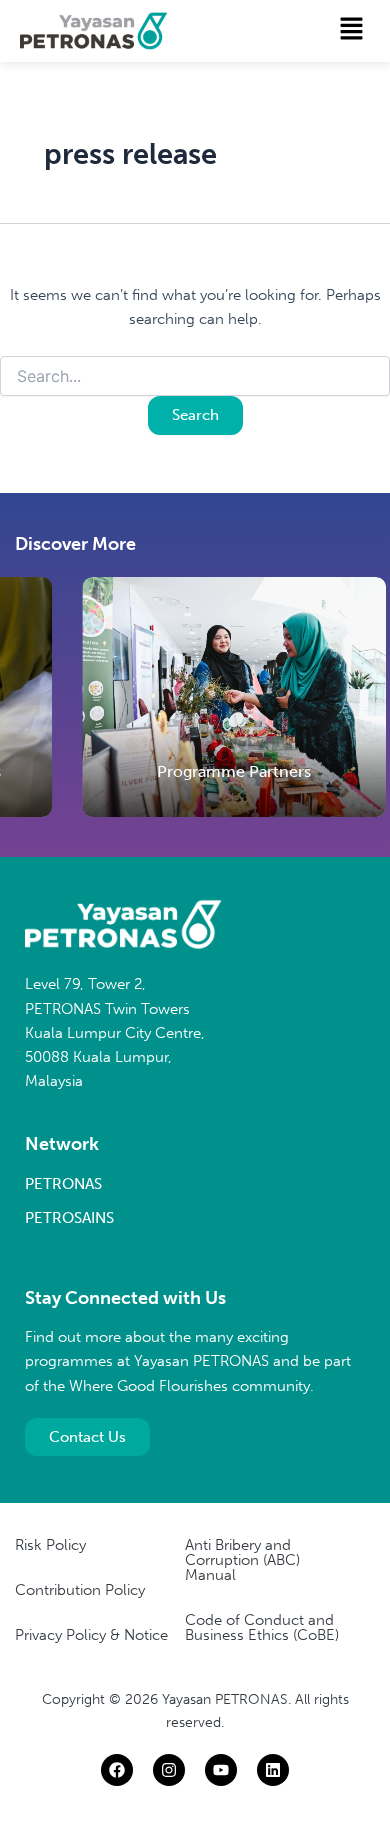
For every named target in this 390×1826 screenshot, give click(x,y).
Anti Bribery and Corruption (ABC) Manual (242, 1560)
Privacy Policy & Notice (91, 1635)
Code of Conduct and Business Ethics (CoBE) (262, 1627)
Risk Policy (50, 1545)
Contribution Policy (80, 1590)
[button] (352, 30)
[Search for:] (195, 377)
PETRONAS (63, 1184)
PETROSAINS (69, 1218)
